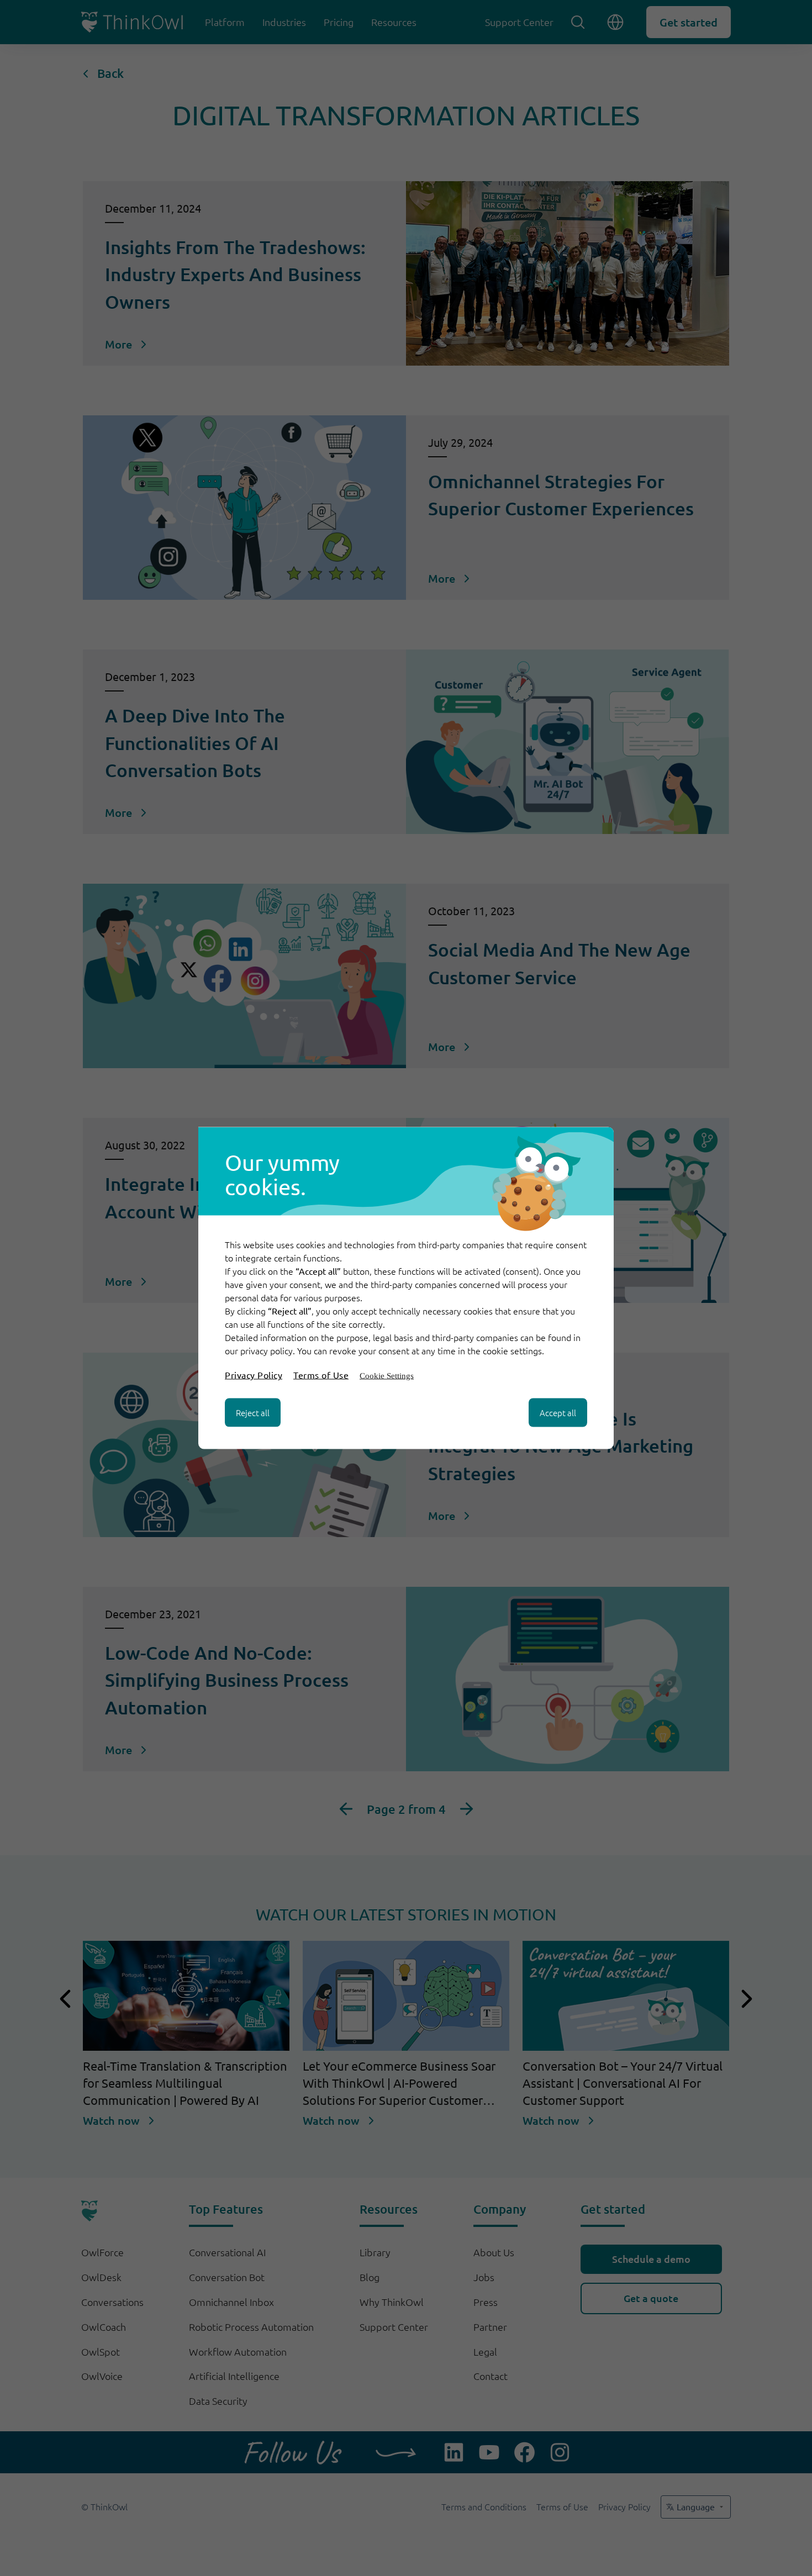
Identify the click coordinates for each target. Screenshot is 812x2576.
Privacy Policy (254, 1375)
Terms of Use (321, 1375)
